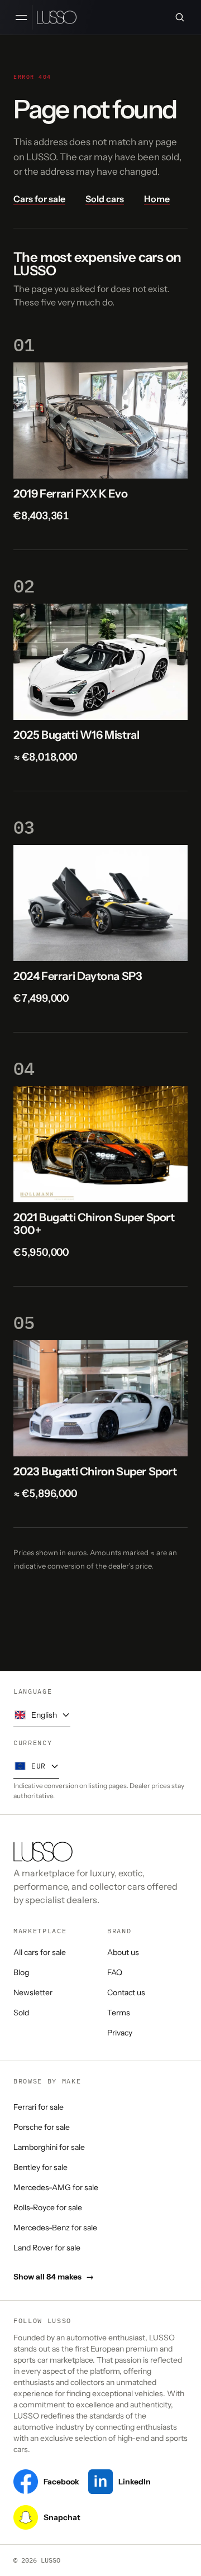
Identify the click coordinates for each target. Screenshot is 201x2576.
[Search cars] (180, 17)
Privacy (120, 2033)
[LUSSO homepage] (57, 17)
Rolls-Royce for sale (48, 2207)
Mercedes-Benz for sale (55, 2228)
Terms (119, 2013)
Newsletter (33, 1992)
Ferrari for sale (39, 2107)
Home (157, 199)
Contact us (126, 1992)
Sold (21, 2013)
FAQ (115, 1972)
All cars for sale (40, 1952)
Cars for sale (39, 199)
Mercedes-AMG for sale (56, 2187)
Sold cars (105, 199)
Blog (21, 1972)
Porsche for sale (42, 2127)
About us (123, 1952)
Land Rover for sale (47, 2248)
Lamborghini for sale (49, 2147)
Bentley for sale (40, 2167)
